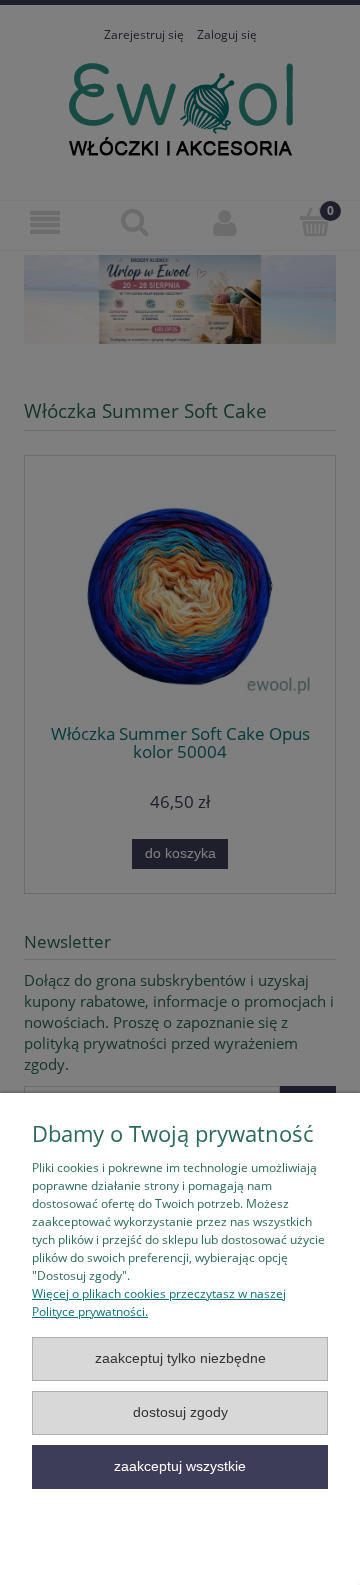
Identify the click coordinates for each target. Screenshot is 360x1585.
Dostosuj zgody (180, 1412)
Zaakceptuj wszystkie (180, 1466)
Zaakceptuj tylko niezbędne (180, 1358)
